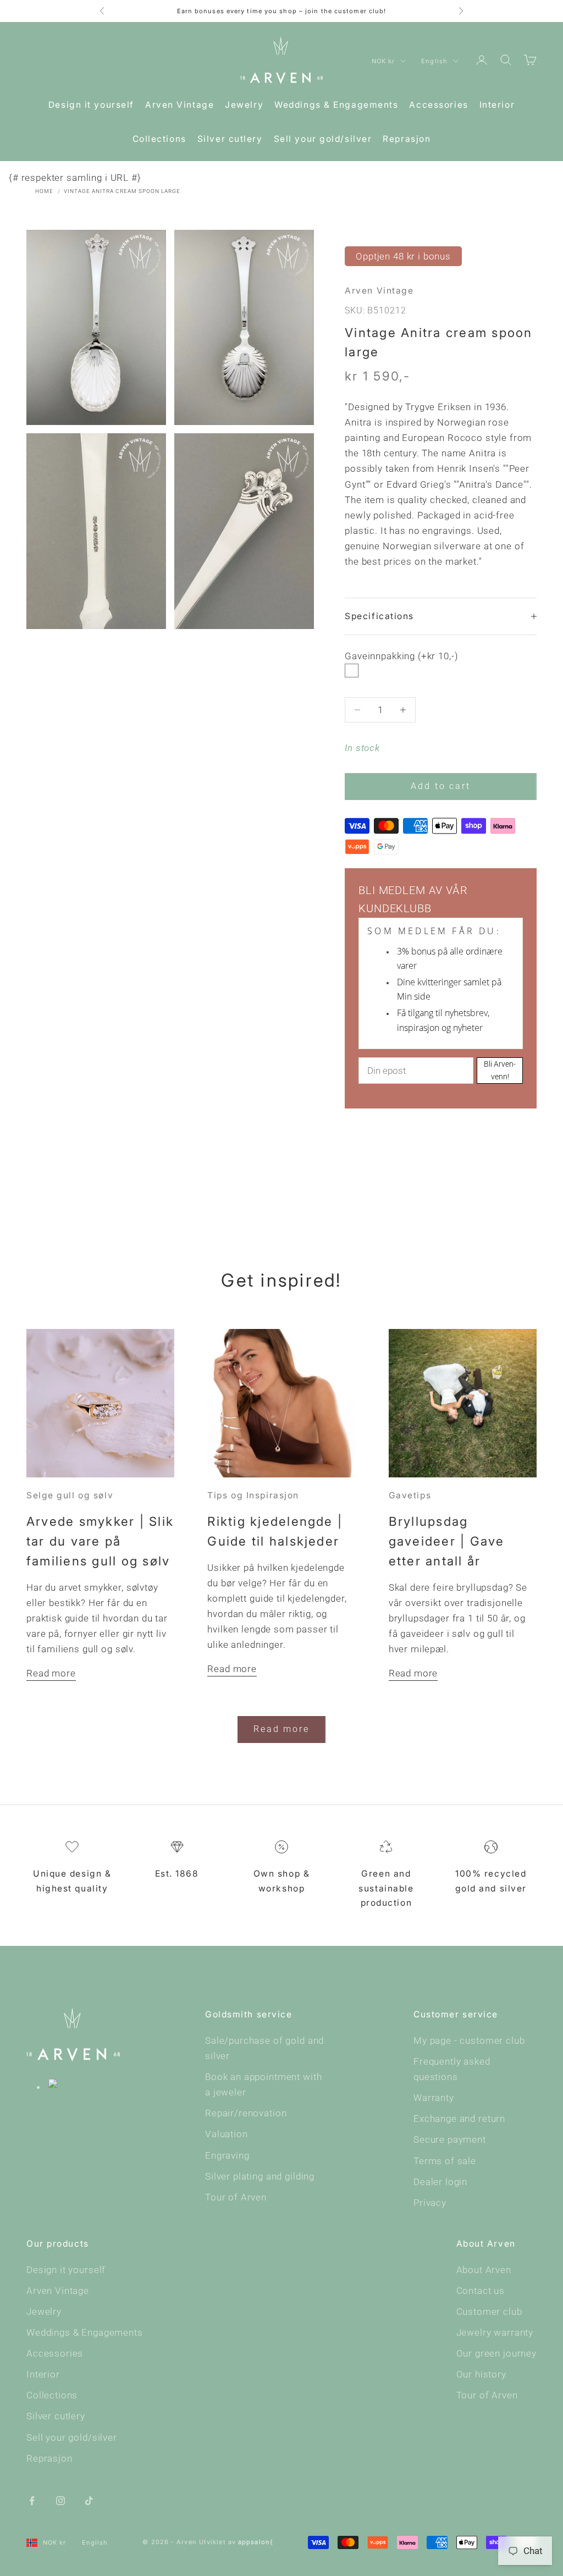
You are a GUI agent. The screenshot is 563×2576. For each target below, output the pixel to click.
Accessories (438, 105)
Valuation (227, 2134)
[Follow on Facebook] (32, 2500)
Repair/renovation (246, 2113)
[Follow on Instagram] (60, 2500)
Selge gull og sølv (70, 1495)
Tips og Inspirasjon (253, 1495)
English (434, 61)
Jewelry (244, 105)
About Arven (484, 2270)
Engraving (227, 2155)
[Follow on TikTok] (89, 2500)
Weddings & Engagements (336, 105)
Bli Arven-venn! (500, 1070)
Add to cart (441, 786)
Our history (481, 2374)
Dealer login (440, 2182)
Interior (497, 105)
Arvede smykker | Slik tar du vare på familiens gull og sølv (100, 1541)
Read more (51, 1673)
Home (44, 191)
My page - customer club (469, 2040)
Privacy (430, 2203)
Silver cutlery (230, 139)
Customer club (489, 2312)
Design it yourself (91, 105)
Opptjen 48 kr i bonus (403, 256)
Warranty (434, 2098)
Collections (159, 139)
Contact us (481, 2291)
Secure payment (450, 2139)
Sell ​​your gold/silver (323, 139)
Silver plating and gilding (260, 2176)
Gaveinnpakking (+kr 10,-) (401, 656)
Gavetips (410, 1495)
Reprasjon (407, 139)
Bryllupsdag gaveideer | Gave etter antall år (447, 1541)
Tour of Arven (236, 2197)
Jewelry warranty (495, 2332)
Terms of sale (445, 2161)
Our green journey (496, 2353)
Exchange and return (459, 2119)
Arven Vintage (180, 105)
